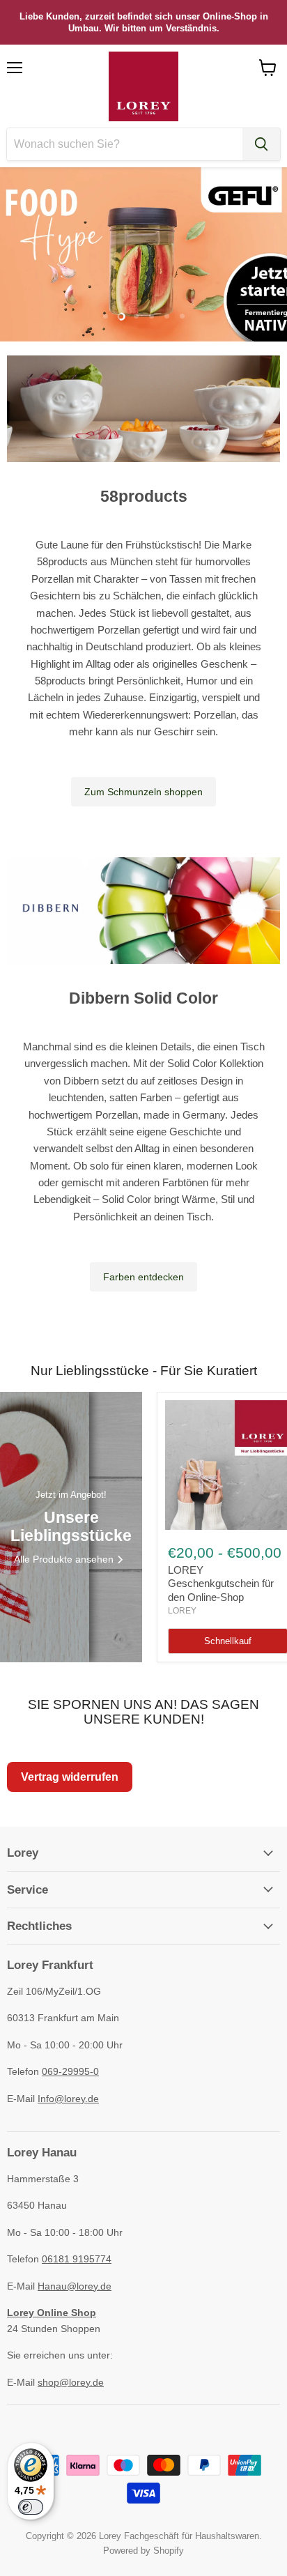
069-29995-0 (70, 2071)
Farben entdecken (143, 1277)
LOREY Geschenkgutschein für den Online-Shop (221, 1584)
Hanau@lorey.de (75, 2286)
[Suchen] (261, 144)
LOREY (182, 1611)
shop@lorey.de (71, 2382)
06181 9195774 (77, 2259)
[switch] (31, 2507)
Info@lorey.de (68, 2099)
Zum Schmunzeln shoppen (143, 792)
